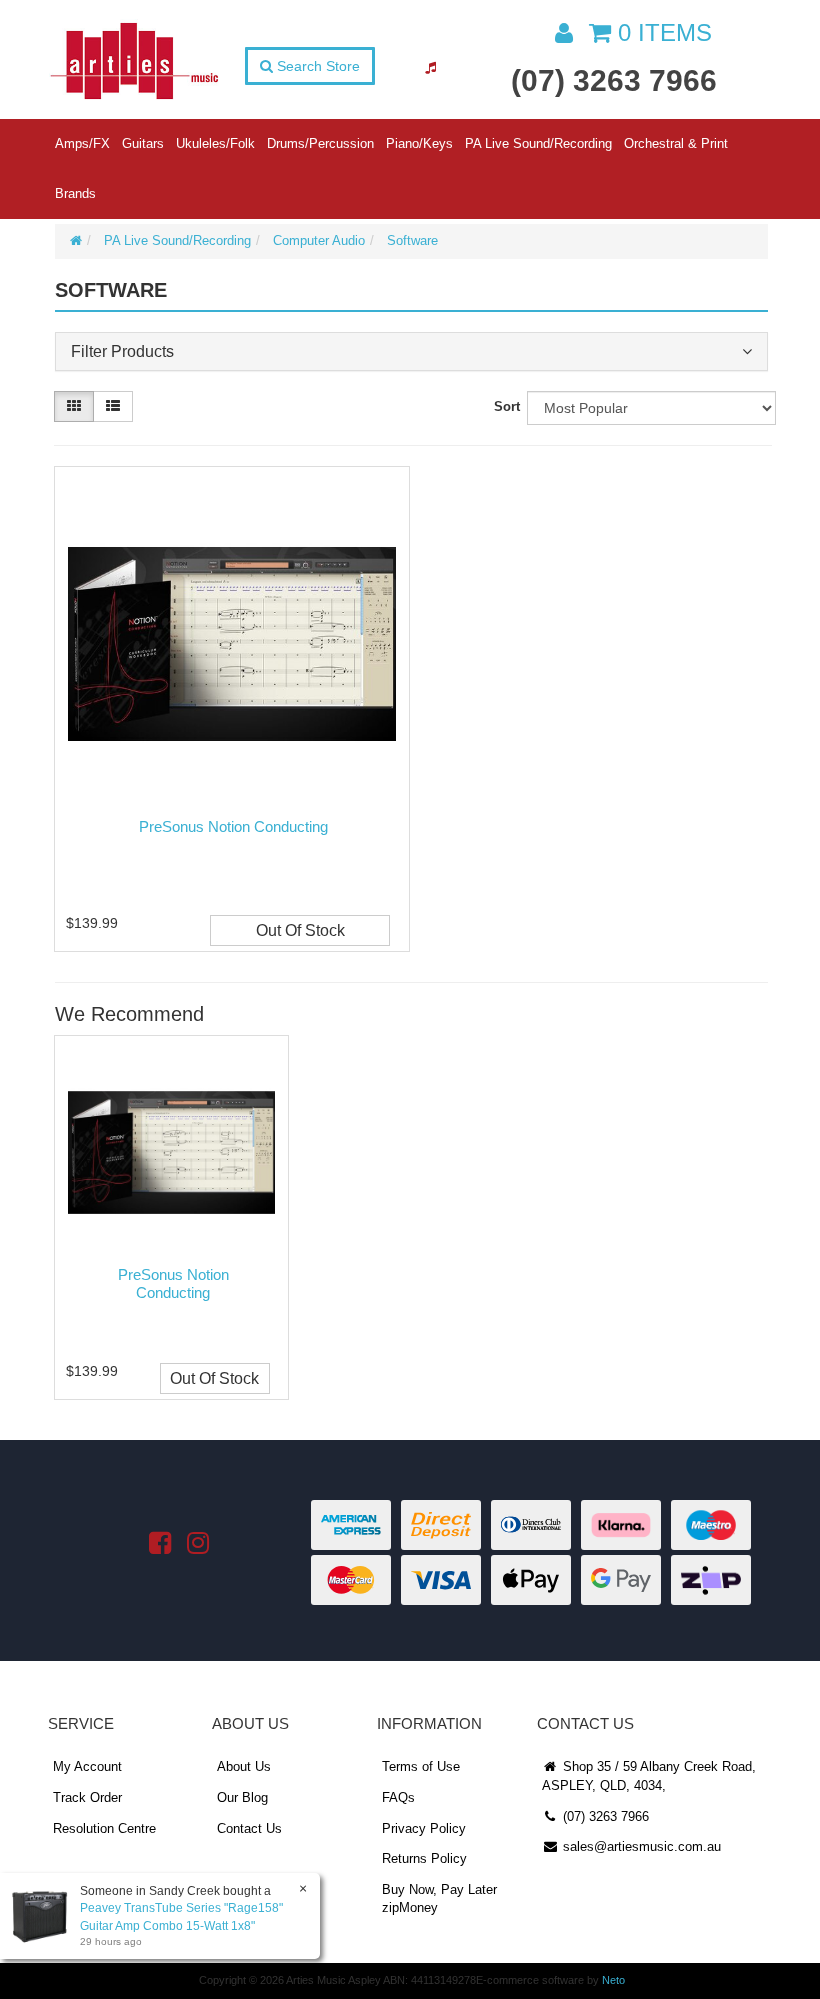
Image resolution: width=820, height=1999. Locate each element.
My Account (87, 1766)
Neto (613, 1980)
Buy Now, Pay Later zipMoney (439, 1899)
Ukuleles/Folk (215, 143)
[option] (170, 1222)
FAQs (398, 1797)
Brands (75, 193)
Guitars (143, 143)
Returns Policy (424, 1858)
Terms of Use (421, 1766)
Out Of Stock (300, 930)
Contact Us (249, 1828)
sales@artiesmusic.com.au (640, 1846)
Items (665, 32)
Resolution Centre (104, 1828)
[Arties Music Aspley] (134, 60)
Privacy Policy (424, 1828)
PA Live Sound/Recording (538, 143)
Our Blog (242, 1797)
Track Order (87, 1797)
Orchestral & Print (676, 143)
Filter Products (122, 351)
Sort (507, 406)
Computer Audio (319, 240)
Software (412, 240)
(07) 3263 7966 (614, 80)
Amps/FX (82, 143)
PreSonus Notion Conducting (233, 826)
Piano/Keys (419, 143)
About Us (244, 1766)
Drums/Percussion (320, 143)
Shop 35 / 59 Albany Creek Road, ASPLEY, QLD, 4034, (649, 1776)
